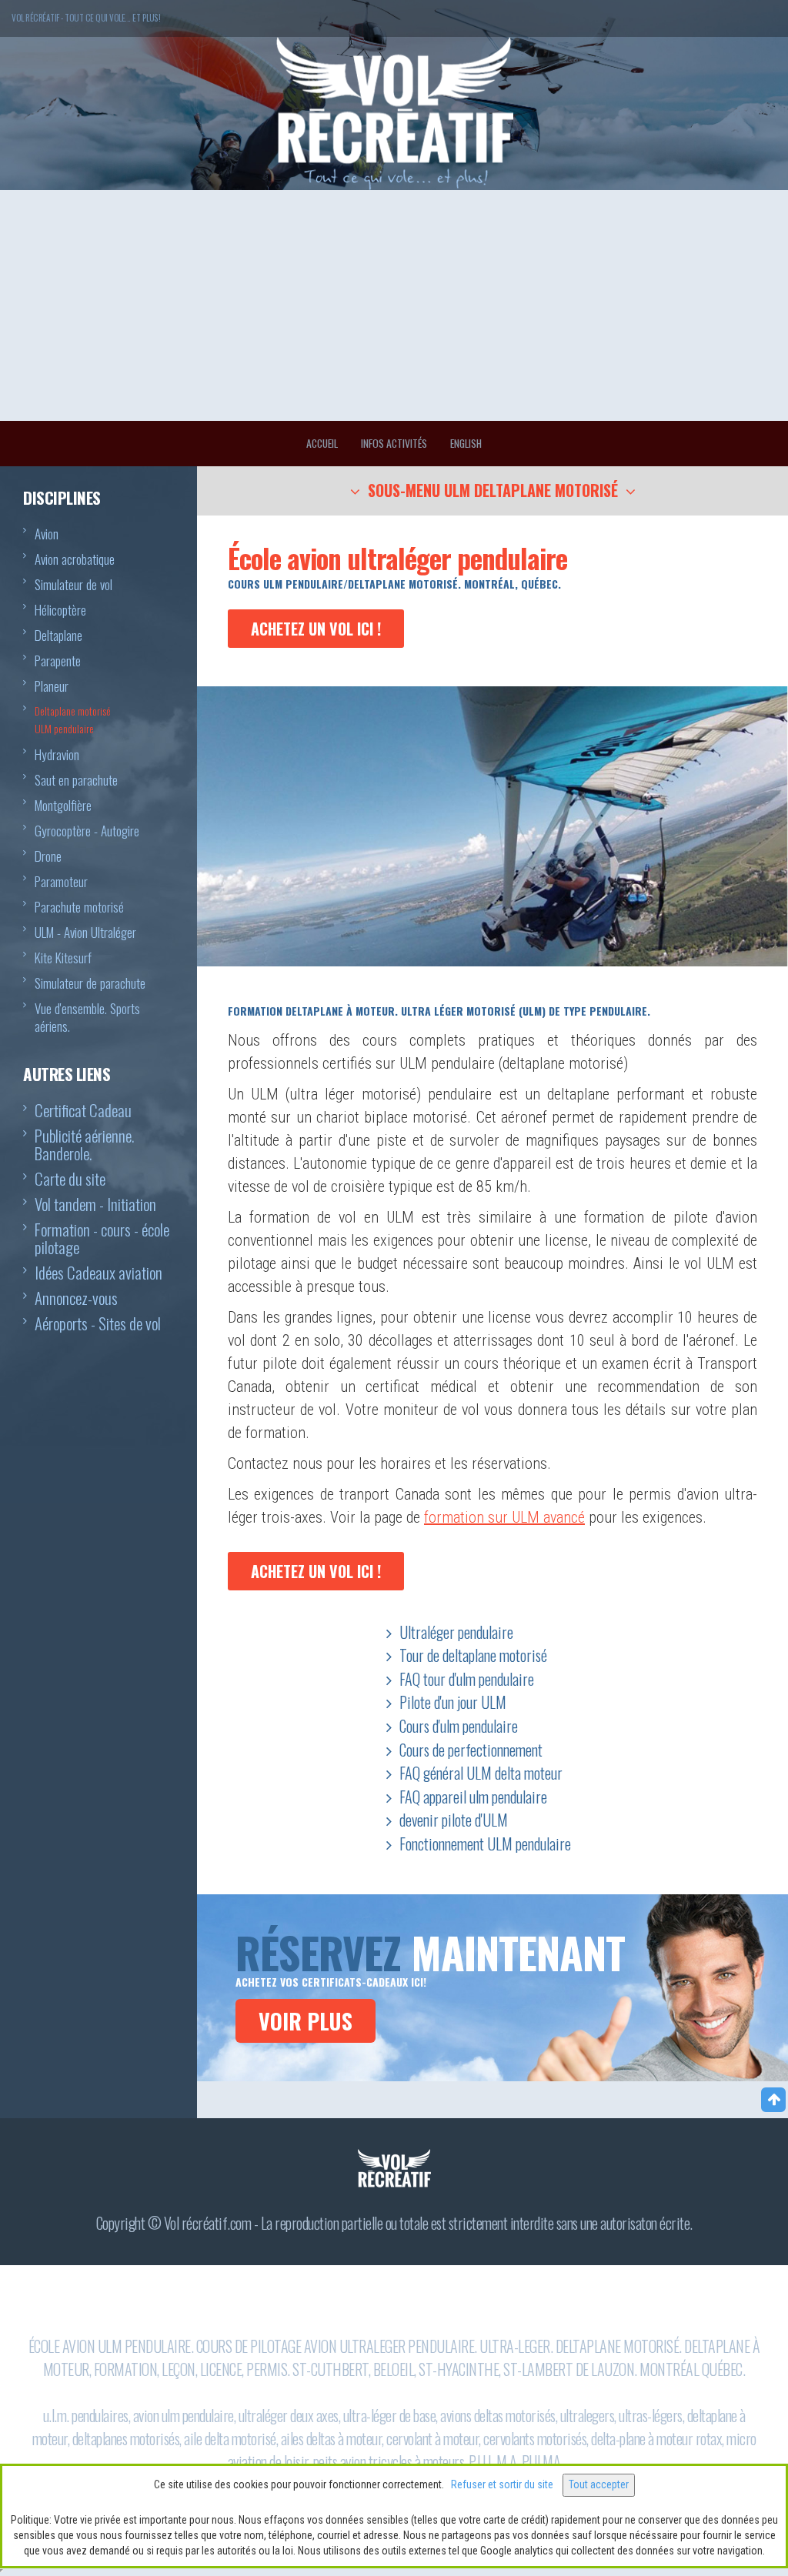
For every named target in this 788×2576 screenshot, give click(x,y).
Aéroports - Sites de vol (98, 1325)
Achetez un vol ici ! (316, 629)
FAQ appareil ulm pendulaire (473, 1797)
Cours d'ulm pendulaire (459, 1726)
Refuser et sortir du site (502, 2484)
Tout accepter (599, 2484)
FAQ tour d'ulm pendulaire (467, 1679)
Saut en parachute (76, 780)
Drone (48, 856)
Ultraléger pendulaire (456, 1632)
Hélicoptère (60, 610)
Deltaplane (58, 636)
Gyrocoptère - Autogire (87, 831)
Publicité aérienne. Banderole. (84, 1146)
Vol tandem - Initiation (95, 1205)
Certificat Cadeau (83, 1111)
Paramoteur (61, 882)
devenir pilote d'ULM (454, 1820)
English (466, 443)
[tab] (492, 491)
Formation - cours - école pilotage (102, 1240)
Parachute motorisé (79, 907)
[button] (493, 492)
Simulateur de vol (73, 585)
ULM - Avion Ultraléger (85, 933)
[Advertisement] (394, 305)
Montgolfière (63, 806)
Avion (47, 534)
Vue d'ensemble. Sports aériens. (87, 1018)
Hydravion (57, 755)
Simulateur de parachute (90, 983)
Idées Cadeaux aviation (98, 1274)
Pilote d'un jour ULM (453, 1702)
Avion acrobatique (75, 559)
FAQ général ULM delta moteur (481, 1773)
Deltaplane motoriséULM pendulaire (73, 720)
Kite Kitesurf (63, 958)
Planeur (52, 686)
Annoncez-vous (76, 1299)
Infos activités (394, 443)
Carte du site (70, 1180)
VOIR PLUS (306, 2021)
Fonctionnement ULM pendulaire (485, 1844)
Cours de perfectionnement (471, 1750)
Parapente (58, 661)
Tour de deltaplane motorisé (473, 1655)
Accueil (322, 443)
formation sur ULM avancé (504, 1517)
